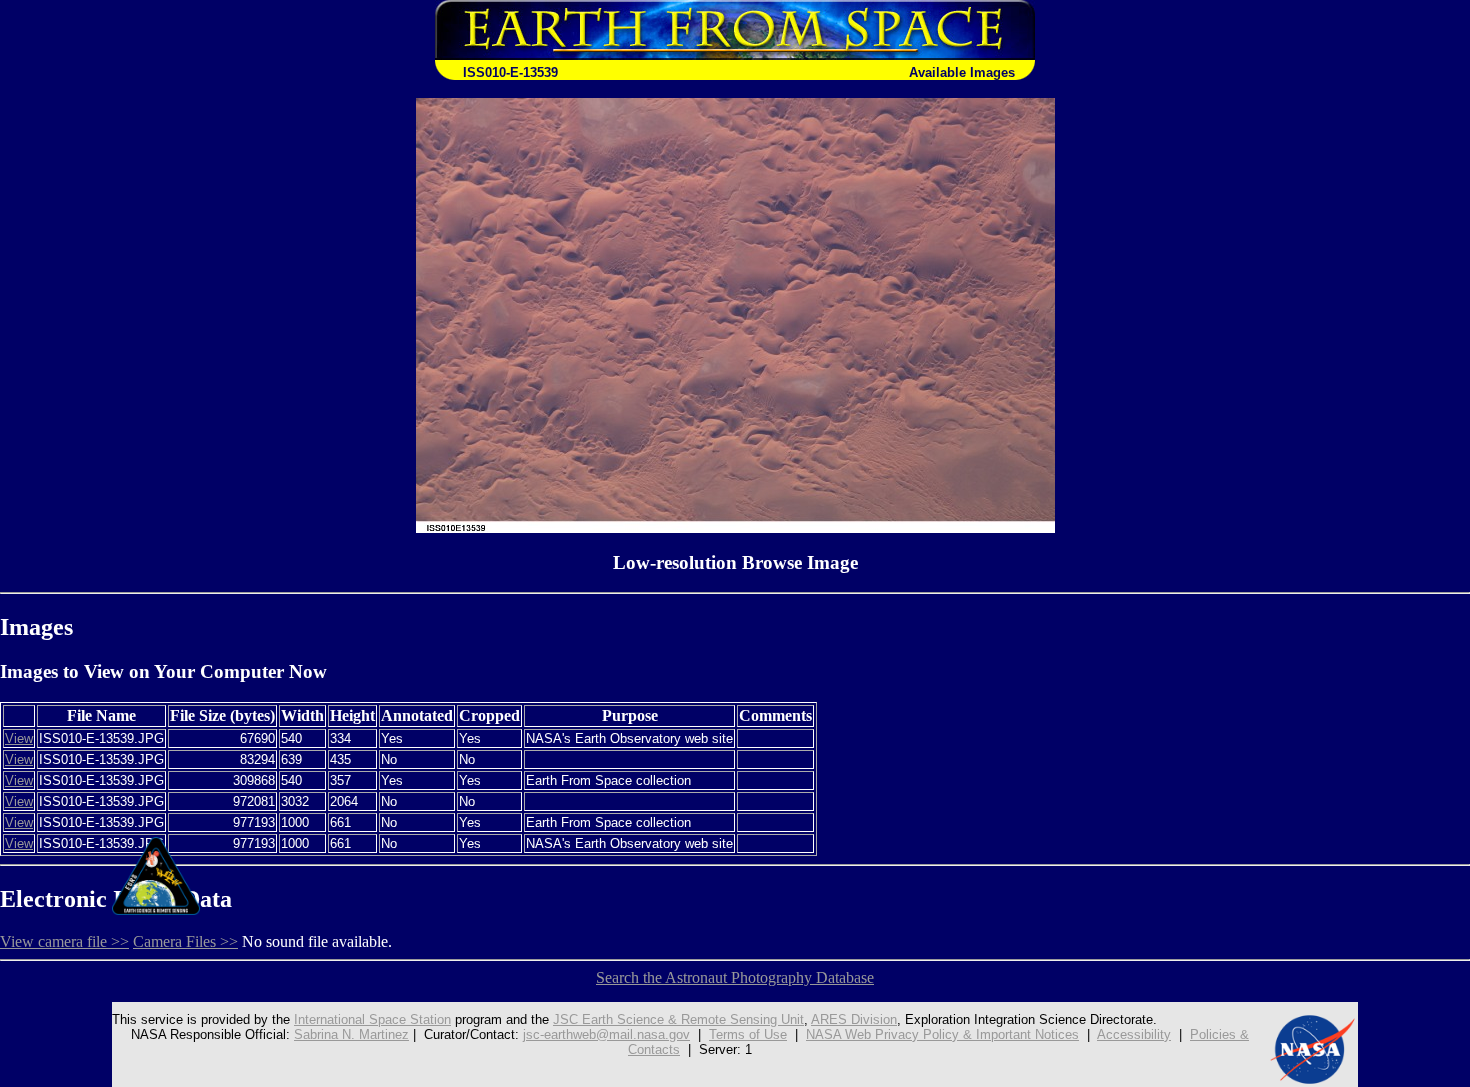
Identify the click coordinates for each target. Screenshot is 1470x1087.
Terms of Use (748, 1034)
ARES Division (854, 1019)
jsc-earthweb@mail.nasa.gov (606, 1034)
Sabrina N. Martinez (351, 1034)
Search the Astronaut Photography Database (735, 977)
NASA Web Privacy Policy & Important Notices (942, 1034)
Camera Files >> (185, 941)
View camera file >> (64, 941)
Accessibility (1134, 1034)
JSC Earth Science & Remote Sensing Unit (678, 1019)
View (19, 738)
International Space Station (372, 1019)
